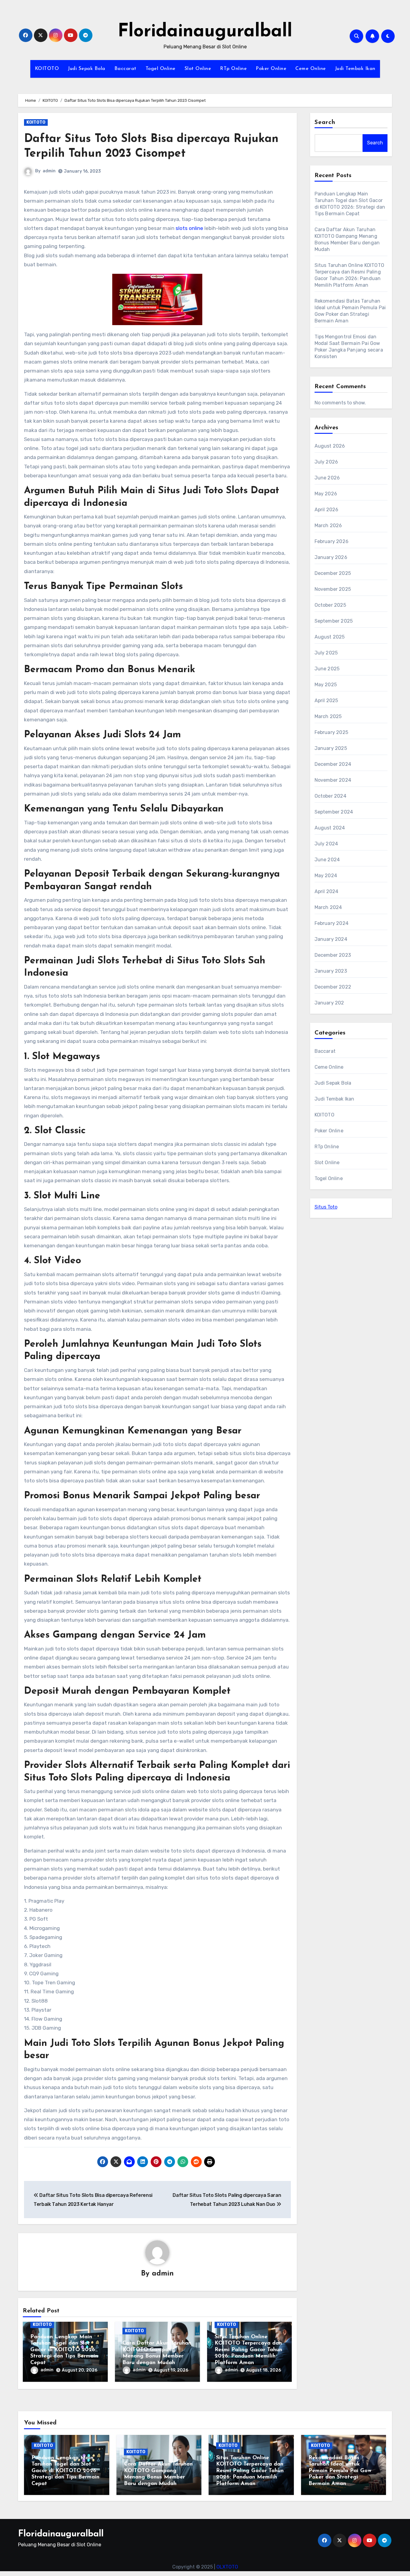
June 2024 (327, 860)
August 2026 (330, 446)
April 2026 (327, 510)
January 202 (329, 1003)
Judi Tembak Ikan (355, 69)
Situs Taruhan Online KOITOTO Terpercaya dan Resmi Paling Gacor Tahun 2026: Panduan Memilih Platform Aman (248, 2350)
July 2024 (326, 844)
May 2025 (326, 685)
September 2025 (334, 621)
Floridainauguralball (205, 32)
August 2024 (330, 828)
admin (49, 171)
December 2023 (333, 955)
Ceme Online (311, 69)
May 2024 (326, 876)
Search (325, 122)
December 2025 (333, 573)
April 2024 (327, 891)
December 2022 (333, 987)
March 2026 (328, 525)
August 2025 (330, 637)
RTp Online (233, 69)
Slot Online (198, 69)
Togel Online (161, 69)
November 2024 (333, 780)
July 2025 (326, 653)
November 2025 (333, 589)
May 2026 (326, 494)
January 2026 (331, 557)
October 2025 (330, 605)
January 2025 (331, 748)
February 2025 (332, 732)
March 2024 (328, 907)
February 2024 (332, 923)
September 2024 (334, 812)
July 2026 (326, 462)
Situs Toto (326, 1207)
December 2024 (333, 764)
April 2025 (326, 701)
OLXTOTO (227, 2567)
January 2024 (331, 939)
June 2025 (327, 669)
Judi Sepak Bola (87, 69)
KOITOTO (47, 69)
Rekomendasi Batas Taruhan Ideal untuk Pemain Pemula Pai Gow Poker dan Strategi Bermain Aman (340, 2471)
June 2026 (327, 478)
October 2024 (330, 796)
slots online (189, 228)
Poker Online (271, 69)
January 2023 (331, 971)
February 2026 (332, 541)
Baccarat (125, 69)
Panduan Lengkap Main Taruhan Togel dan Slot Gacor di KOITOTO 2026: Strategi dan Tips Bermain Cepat (64, 2350)
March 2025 (328, 716)
